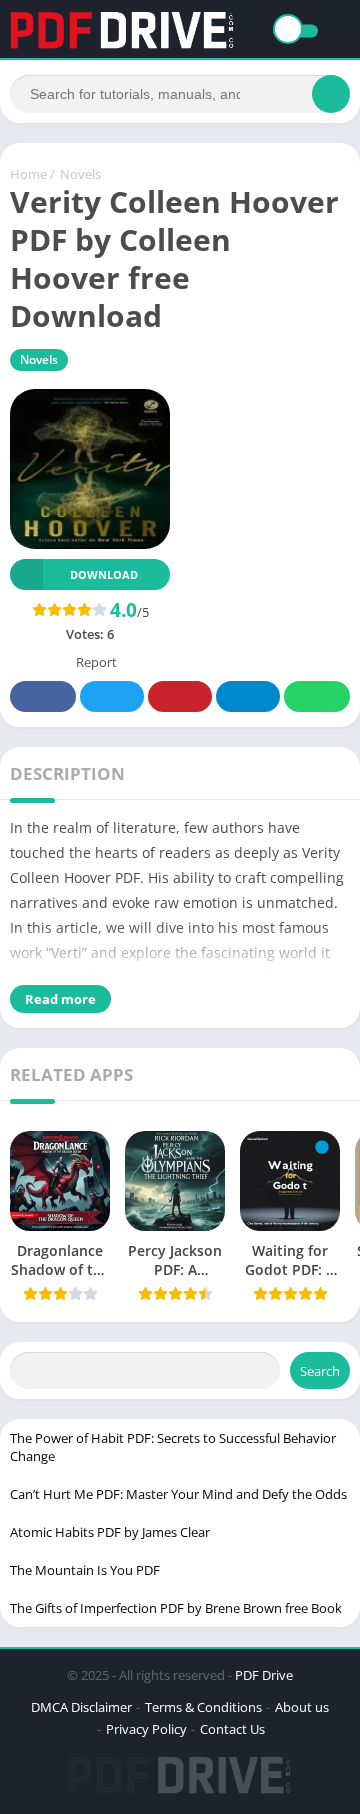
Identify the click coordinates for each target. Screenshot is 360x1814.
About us (302, 1707)
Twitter (112, 696)
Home (28, 174)
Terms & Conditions (203, 1707)
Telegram (248, 696)
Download (104, 574)
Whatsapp (317, 696)
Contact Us (232, 1729)
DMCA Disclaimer (81, 1707)
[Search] (331, 94)
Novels (80, 174)
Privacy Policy (146, 1729)
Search (320, 1371)
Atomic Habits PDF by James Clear (110, 1532)
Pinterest (180, 696)
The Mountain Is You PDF (85, 1570)
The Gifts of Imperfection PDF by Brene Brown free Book (176, 1608)
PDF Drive (264, 1675)
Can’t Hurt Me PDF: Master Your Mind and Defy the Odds (178, 1494)
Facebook (43, 696)
